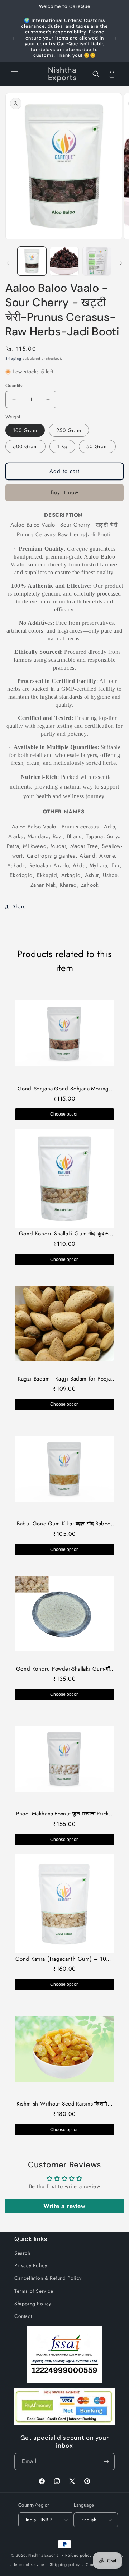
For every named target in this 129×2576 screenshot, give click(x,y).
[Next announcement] (116, 38)
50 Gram (97, 446)
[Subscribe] (106, 2462)
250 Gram (69, 430)
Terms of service (29, 2564)
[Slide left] (8, 263)
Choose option (64, 1114)
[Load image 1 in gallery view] (32, 261)
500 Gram (25, 446)
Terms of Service (34, 2291)
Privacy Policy (31, 2265)
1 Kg (62, 446)
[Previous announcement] (13, 38)
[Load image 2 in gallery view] (64, 261)
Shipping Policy (33, 2304)
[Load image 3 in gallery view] (97, 261)
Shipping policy (65, 2564)
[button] (14, 74)
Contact (23, 2316)
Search (22, 2253)
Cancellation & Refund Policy (48, 2278)
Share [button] (19, 906)
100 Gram (25, 430)
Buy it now (65, 492)
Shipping (13, 359)
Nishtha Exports (43, 2555)
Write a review (64, 2206)
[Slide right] (121, 263)
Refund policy (78, 2555)
